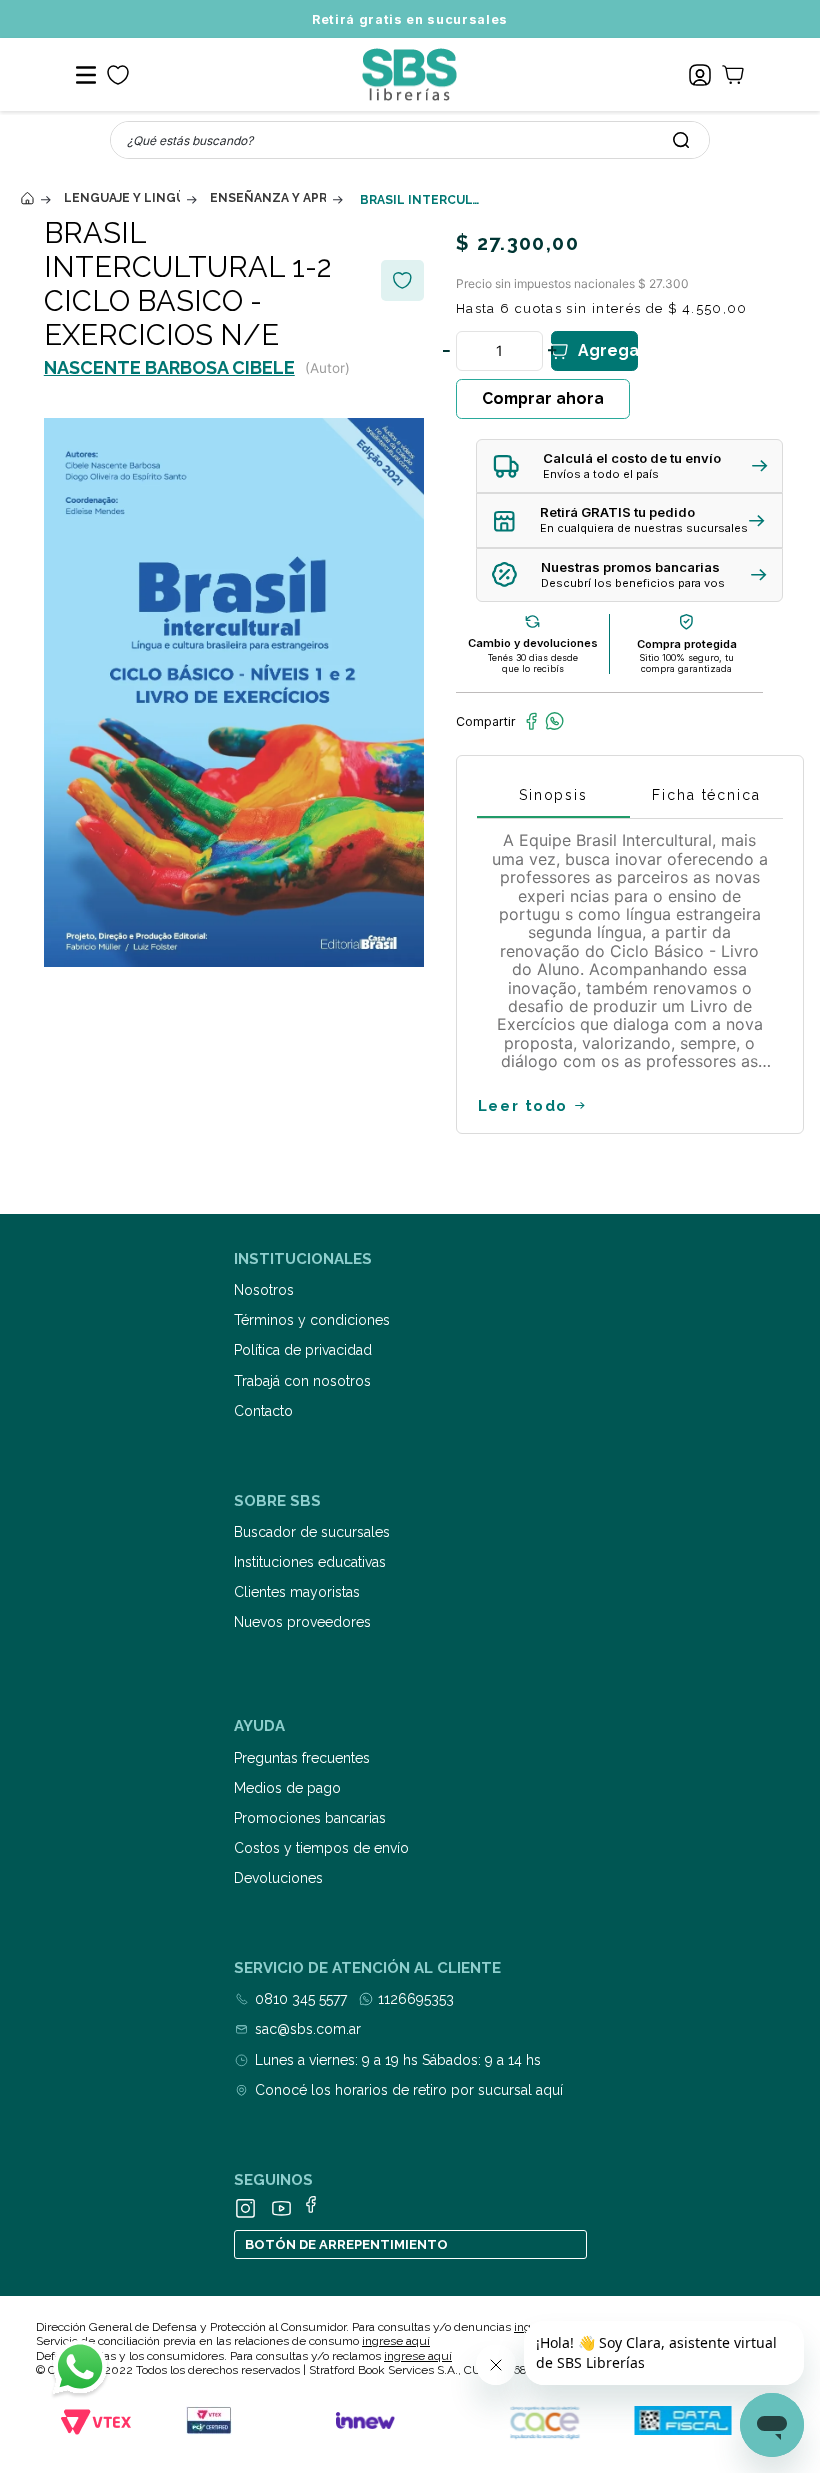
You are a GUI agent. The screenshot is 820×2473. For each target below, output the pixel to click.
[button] (629, 466)
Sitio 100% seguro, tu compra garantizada (686, 663)
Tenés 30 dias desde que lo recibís (533, 663)
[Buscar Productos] (681, 140)
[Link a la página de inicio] (27, 198)
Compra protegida (687, 644)
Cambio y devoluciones (533, 643)
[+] (552, 351)
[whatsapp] (554, 721)
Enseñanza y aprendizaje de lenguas (268, 198)
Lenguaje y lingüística (122, 198)
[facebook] (531, 721)
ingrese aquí (396, 2341)
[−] (446, 351)
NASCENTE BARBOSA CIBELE (169, 367)
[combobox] (410, 140)
